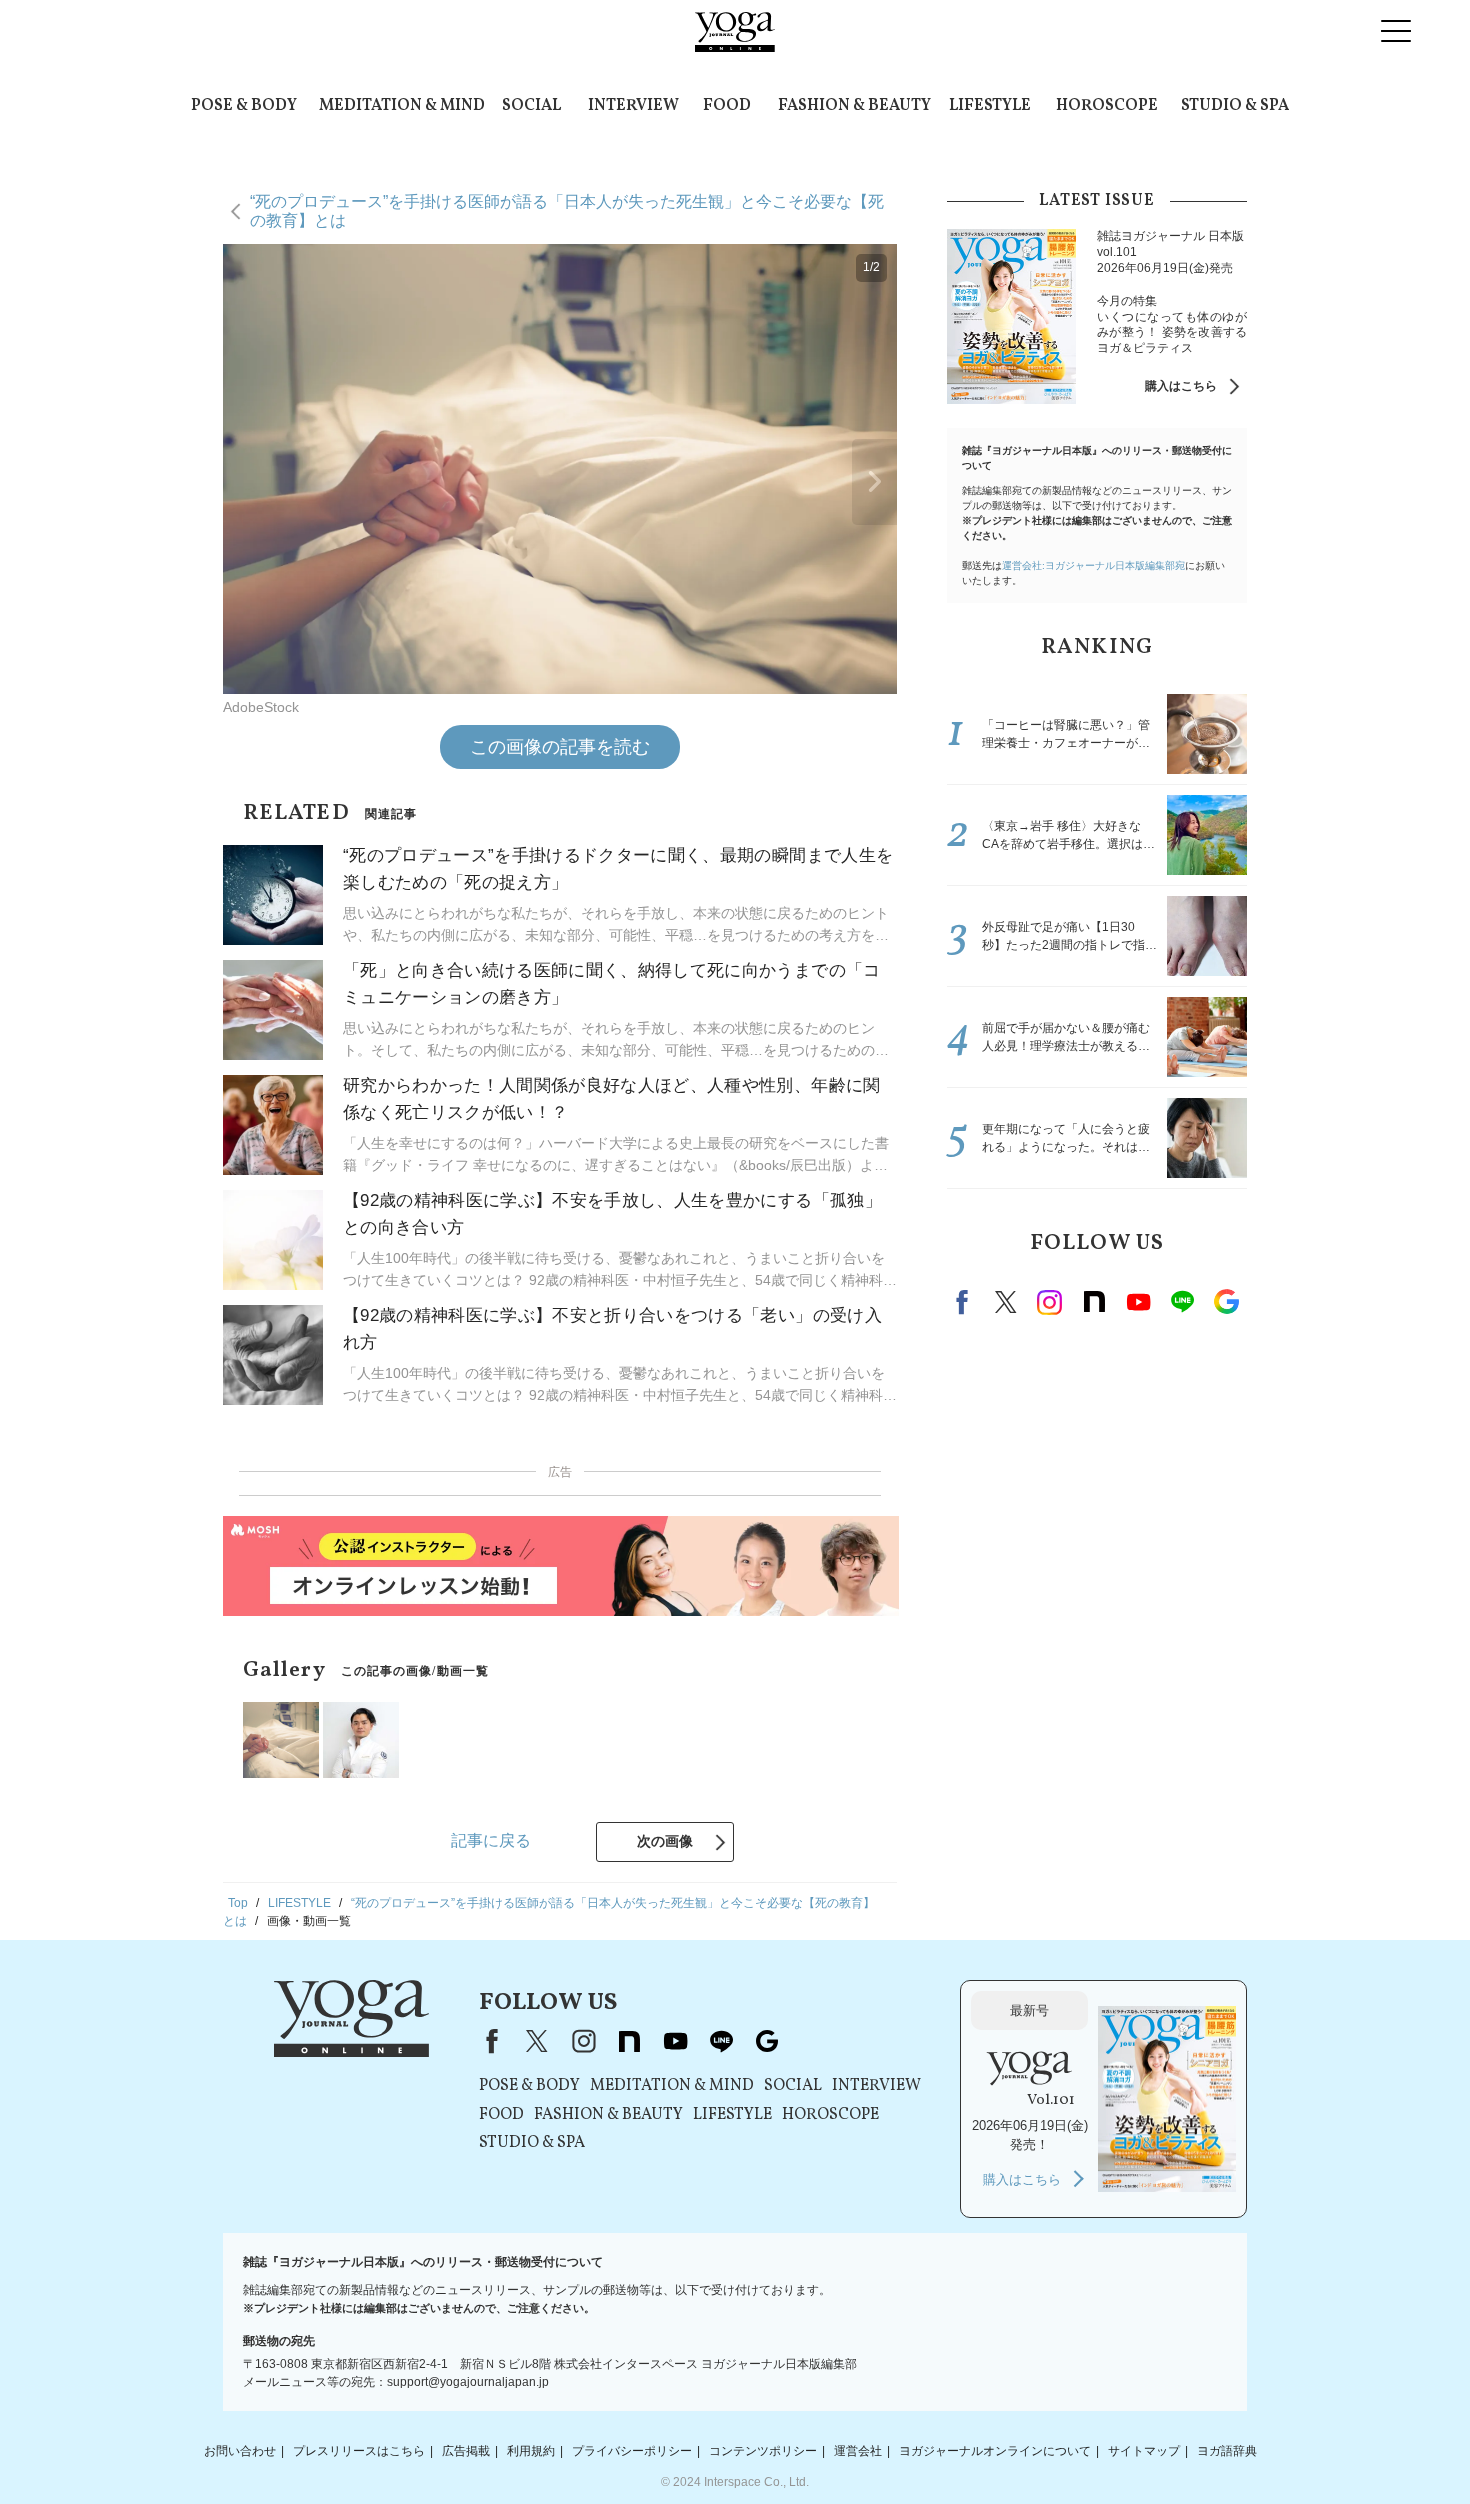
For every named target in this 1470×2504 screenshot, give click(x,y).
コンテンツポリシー (763, 2451)
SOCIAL (531, 106)
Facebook (965, 1302)
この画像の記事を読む (560, 747)
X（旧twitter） (1006, 1302)
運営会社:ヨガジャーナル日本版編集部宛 (1093, 565)
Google (1226, 1302)
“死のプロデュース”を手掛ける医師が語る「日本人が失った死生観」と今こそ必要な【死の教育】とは (567, 210)
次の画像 (665, 1841)
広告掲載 (466, 2451)
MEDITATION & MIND (402, 106)
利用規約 (531, 2451)
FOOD (727, 106)
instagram (1050, 1302)
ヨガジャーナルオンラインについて (995, 2451)
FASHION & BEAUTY (854, 106)
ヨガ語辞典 (1227, 2451)
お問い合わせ (240, 2451)
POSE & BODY (244, 106)
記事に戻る (491, 1840)
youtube (675, 2041)
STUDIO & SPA (1235, 106)
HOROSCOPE (1107, 106)
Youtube (1138, 1302)
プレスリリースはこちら (359, 2451)
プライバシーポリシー (632, 2451)
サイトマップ (1144, 2451)
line (1182, 1302)
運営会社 (858, 2451)
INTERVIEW (633, 106)
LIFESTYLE (990, 106)
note (1094, 1302)
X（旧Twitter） (537, 2041)
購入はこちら (1181, 386)
